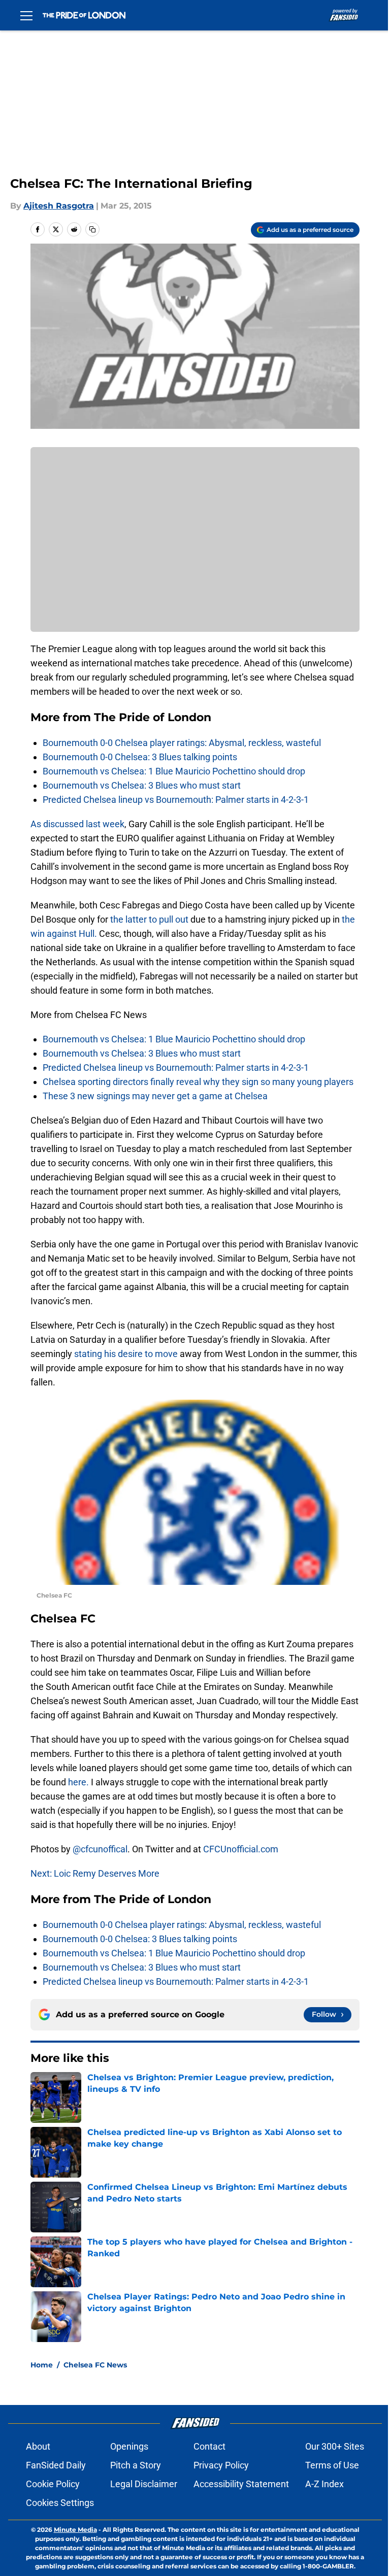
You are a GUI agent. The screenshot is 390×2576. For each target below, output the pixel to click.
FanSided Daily (56, 2465)
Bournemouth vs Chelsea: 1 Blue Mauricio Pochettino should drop (174, 771)
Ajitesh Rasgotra (59, 206)
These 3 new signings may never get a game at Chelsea (155, 1096)
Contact (209, 2446)
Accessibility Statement (241, 2484)
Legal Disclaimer (144, 2484)
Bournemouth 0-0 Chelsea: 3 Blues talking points (140, 757)
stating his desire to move (127, 1354)
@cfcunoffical (100, 1849)
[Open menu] (26, 15)
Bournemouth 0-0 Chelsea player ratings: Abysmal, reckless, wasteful (182, 743)
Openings (129, 2446)
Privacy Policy (221, 2465)
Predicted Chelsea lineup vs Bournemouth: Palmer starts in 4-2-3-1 (176, 800)
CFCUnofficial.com (241, 1849)
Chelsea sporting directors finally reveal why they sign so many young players (198, 1082)
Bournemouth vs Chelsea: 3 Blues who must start (142, 785)
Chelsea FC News (95, 2365)
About (38, 2446)
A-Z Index (324, 2484)
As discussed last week (77, 824)
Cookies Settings (60, 2503)
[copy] (92, 229)
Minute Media (75, 2530)
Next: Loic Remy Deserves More (95, 1873)
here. (78, 1782)
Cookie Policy (53, 2484)
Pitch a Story (136, 2465)
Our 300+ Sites (335, 2446)
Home (42, 2365)
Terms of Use (332, 2465)
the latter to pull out (149, 919)
